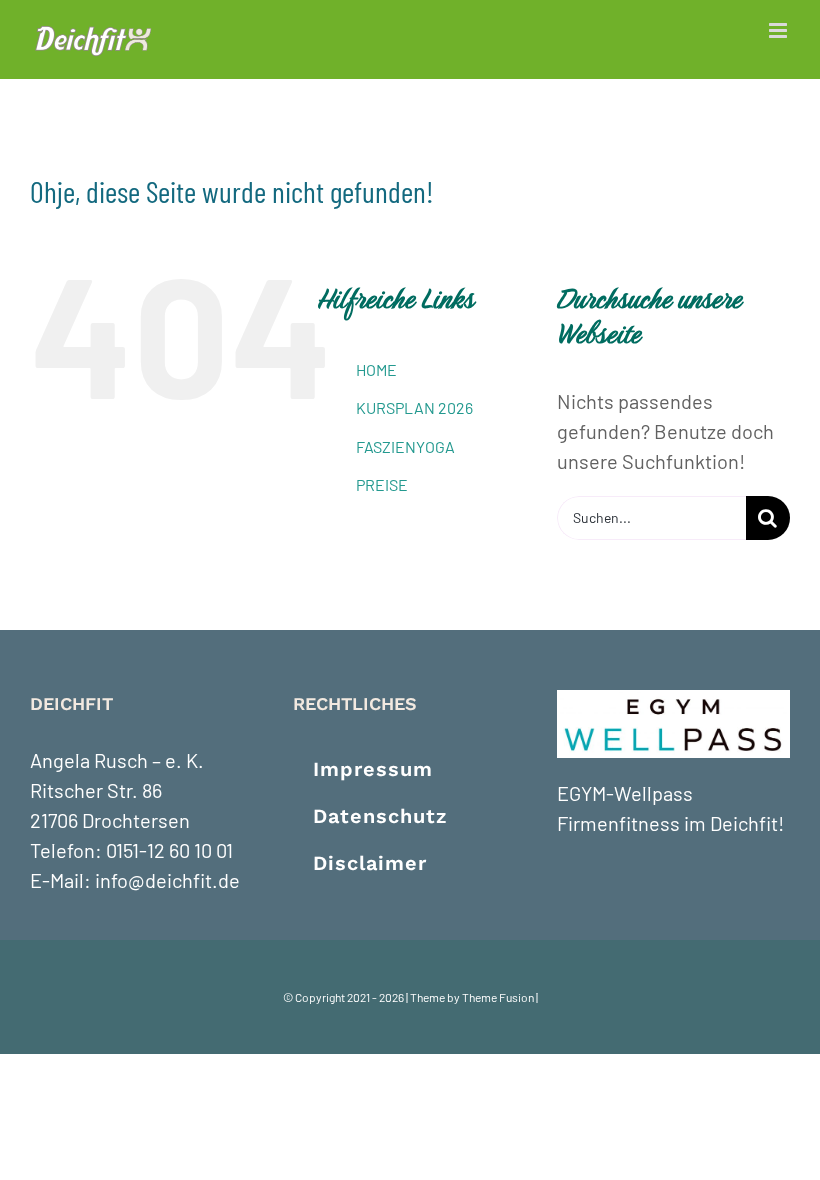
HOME (376, 369)
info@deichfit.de (167, 880)
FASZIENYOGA (405, 446)
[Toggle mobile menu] (779, 30)
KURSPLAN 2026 (414, 407)
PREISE (382, 484)
